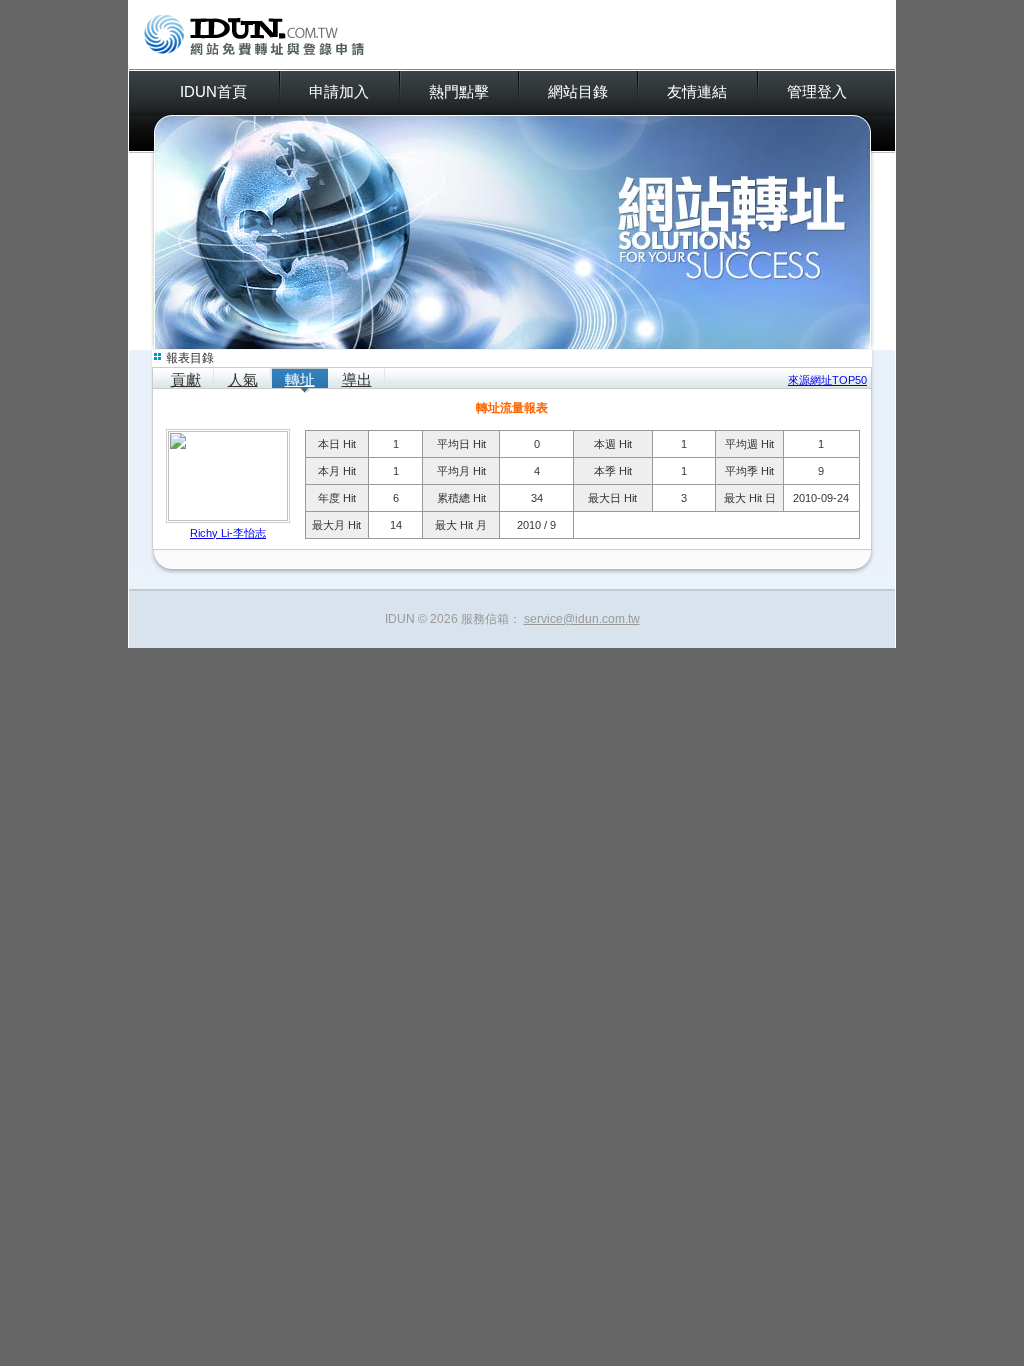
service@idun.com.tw (582, 619)
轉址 (300, 379)
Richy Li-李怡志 (228, 533)
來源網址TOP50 (827, 380)
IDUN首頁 (213, 91)
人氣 (243, 379)
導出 (357, 379)
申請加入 (339, 91)
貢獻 (186, 379)
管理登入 (817, 91)
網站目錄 (578, 91)
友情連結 (697, 91)
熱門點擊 (459, 91)
